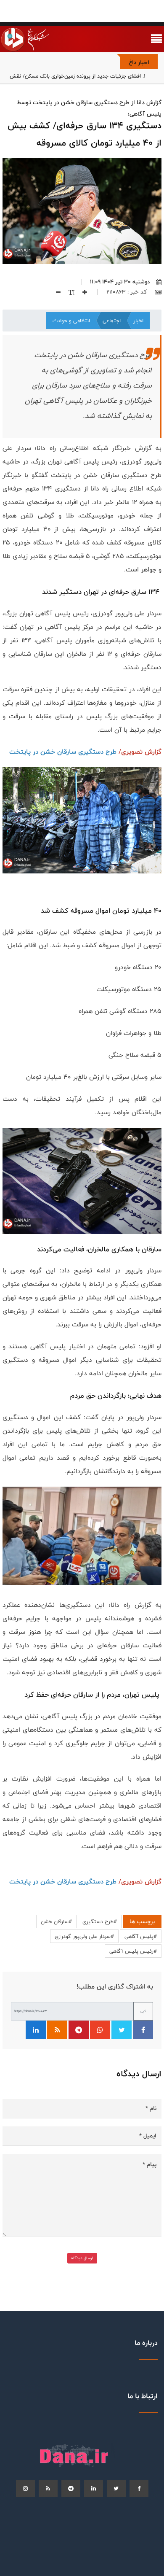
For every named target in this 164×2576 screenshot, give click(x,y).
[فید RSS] (57, 2030)
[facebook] (139, 2488)
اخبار (138, 321)
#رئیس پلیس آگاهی (133, 1951)
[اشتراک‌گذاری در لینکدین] (36, 2030)
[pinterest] (71, 2488)
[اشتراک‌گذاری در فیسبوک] (143, 2030)
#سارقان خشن (56, 1921)
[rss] (48, 2488)
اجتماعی (112, 321)
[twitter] (116, 2488)
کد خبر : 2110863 (127, 292)
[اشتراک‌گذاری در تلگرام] (79, 2030)
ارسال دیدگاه (82, 2258)
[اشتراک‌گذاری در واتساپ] (100, 2030)
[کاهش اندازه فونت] (55, 292)
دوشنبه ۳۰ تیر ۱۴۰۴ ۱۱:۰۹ (120, 282)
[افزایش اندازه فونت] (82, 292)
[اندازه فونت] (68, 292)
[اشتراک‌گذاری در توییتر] (122, 2030)
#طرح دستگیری (100, 1921)
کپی (143, 2011)
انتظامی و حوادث (71, 321)
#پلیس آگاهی (141, 1936)
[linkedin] (94, 2488)
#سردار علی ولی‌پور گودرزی (84, 1936)
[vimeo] (25, 2488)
